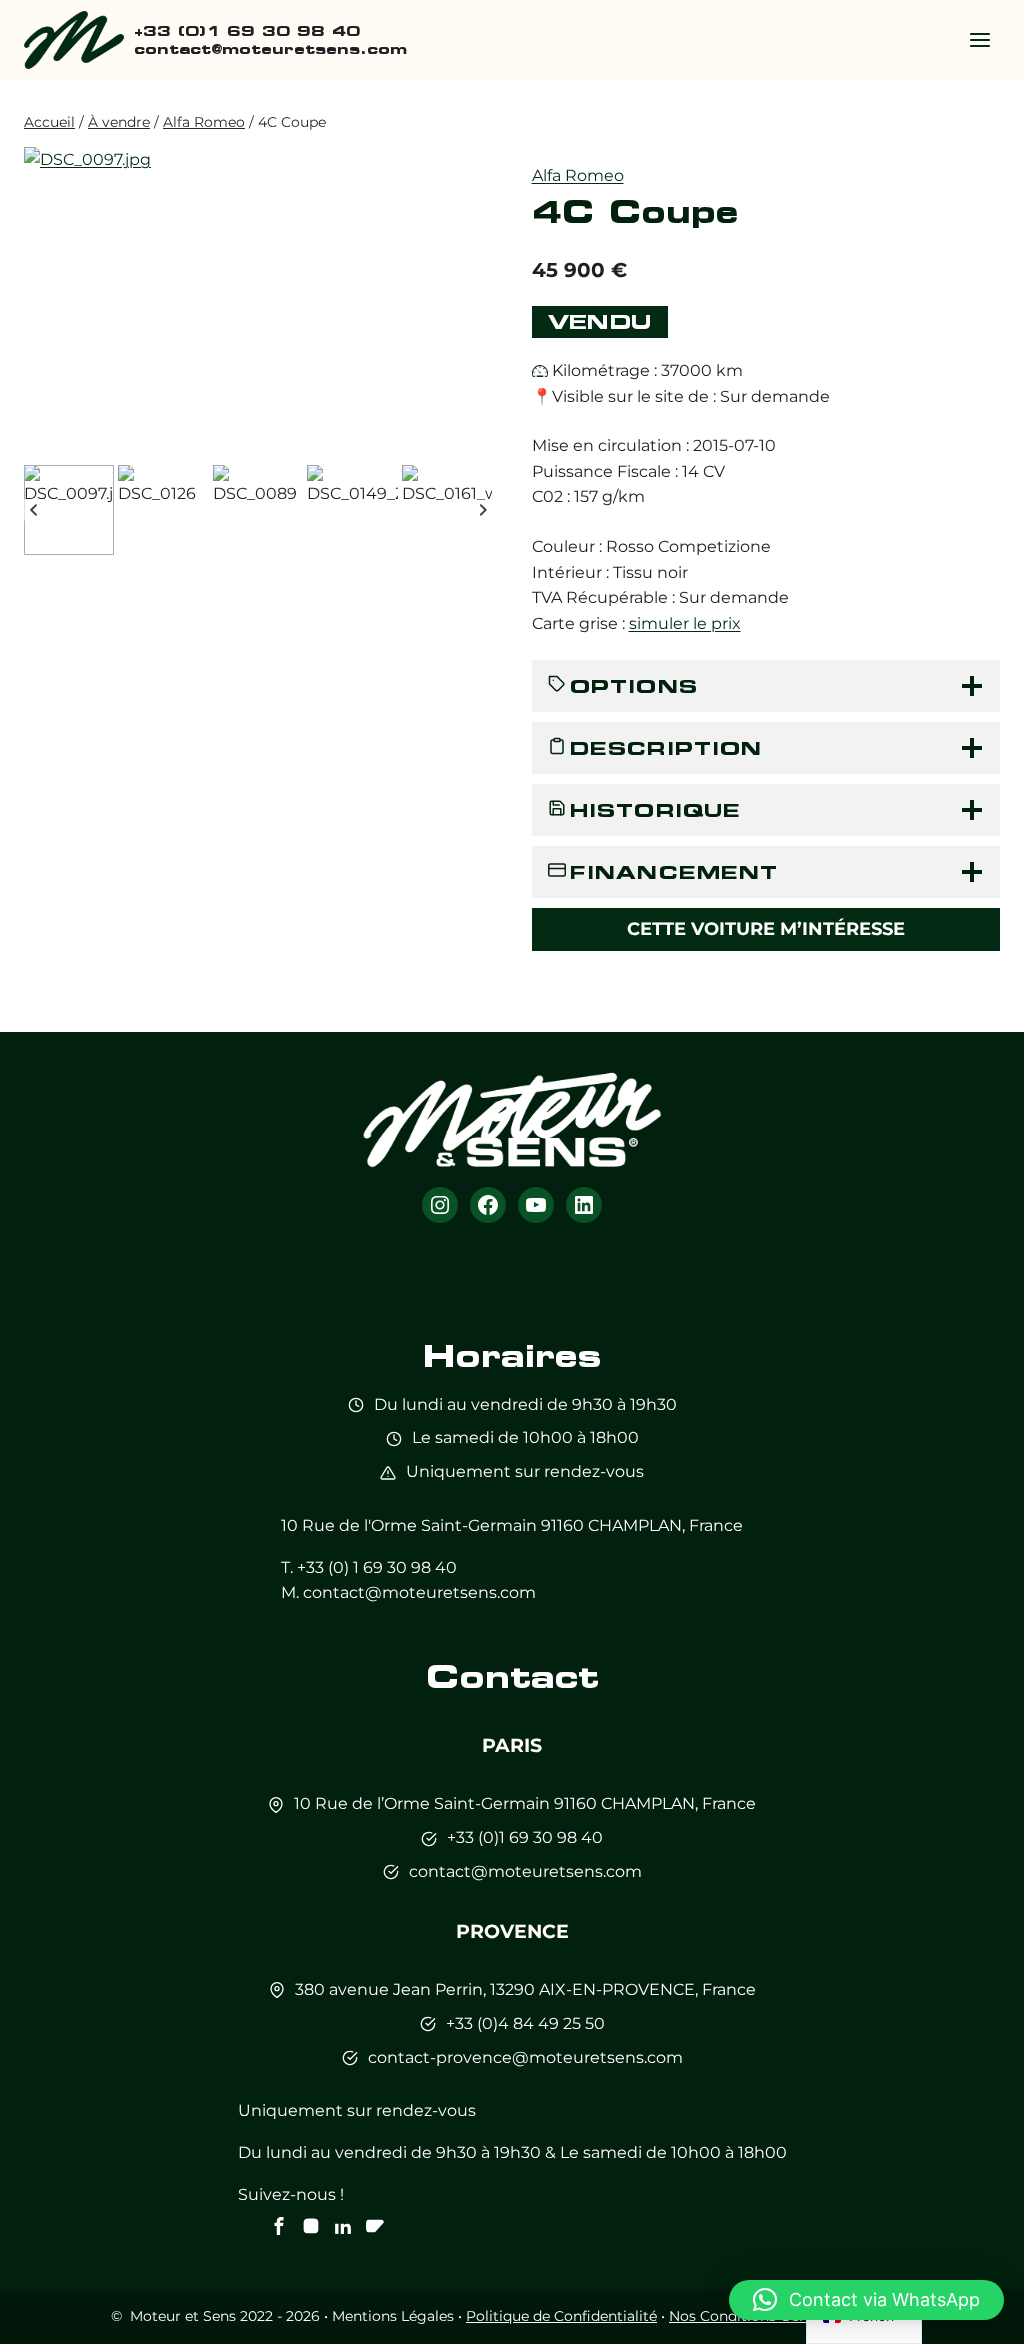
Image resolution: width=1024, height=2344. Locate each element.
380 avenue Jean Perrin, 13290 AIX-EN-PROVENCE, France (525, 1989)
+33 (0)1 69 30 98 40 (525, 1837)
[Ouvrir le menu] (979, 39)
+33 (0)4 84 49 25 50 (525, 2023)
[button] (69, 510)
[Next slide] (482, 509)
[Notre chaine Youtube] (375, 2226)
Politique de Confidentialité (561, 2316)
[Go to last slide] (34, 509)
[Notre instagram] (311, 2226)
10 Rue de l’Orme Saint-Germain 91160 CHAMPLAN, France (525, 1803)
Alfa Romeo (578, 175)
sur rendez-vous (579, 1471)
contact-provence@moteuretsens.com (525, 2057)
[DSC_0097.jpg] (258, 302)
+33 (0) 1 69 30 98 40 (377, 1567)
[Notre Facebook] (279, 2226)
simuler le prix (685, 623)
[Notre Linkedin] (343, 2226)
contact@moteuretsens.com (419, 1592)
